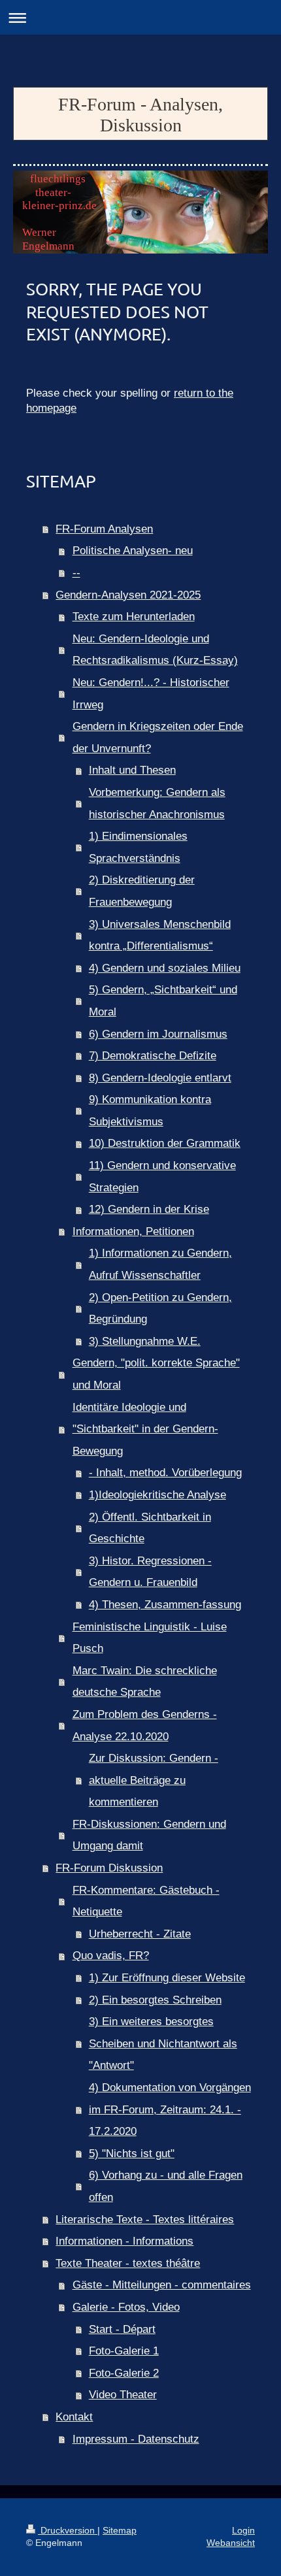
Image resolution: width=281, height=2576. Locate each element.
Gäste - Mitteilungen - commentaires (162, 2285)
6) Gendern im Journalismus (158, 1034)
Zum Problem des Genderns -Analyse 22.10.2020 (145, 1726)
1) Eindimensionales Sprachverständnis (138, 847)
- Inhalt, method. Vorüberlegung (165, 1473)
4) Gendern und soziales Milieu (165, 968)
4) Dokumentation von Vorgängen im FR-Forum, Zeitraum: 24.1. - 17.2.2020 (170, 2109)
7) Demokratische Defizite (153, 1056)
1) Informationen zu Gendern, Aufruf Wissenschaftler (160, 1264)
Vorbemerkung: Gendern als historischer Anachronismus (157, 803)
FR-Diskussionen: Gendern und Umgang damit (149, 1835)
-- (76, 573)
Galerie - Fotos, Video (126, 2307)
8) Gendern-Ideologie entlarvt (160, 1078)
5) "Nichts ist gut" (132, 2154)
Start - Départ (122, 2329)
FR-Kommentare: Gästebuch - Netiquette (146, 1901)
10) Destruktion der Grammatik (165, 1143)
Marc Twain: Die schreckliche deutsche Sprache (145, 1682)
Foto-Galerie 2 (124, 2373)
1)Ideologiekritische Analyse (157, 1495)
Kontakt (74, 2417)
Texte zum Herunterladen (134, 617)
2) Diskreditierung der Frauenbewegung (142, 891)
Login (243, 2530)
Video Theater (123, 2395)
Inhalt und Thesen (132, 770)
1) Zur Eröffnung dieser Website (167, 1978)
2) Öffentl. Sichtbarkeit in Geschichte (150, 1528)
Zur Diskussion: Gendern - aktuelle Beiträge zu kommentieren (154, 1780)
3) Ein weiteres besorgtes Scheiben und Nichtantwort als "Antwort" (163, 2043)
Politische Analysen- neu (133, 551)
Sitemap (120, 2530)
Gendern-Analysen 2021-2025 (128, 595)
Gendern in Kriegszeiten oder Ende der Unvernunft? (158, 737)
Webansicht (231, 2543)
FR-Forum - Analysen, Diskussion (140, 115)
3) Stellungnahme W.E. (145, 1341)
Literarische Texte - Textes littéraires (145, 2220)
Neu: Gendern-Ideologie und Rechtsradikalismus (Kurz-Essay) (155, 650)
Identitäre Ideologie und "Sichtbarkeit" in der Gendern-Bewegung (145, 1429)
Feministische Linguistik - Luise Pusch (150, 1638)
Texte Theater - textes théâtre (128, 2263)
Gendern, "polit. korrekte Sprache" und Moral (156, 1374)
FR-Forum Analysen (104, 529)
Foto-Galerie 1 (124, 2351)
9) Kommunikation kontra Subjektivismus (150, 1111)
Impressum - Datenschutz (136, 2439)
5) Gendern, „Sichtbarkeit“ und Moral (163, 1001)
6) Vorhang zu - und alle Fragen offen (166, 2186)
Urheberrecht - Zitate (140, 1934)
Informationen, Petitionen (133, 1231)
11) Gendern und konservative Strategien (162, 1177)
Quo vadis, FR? (111, 1956)
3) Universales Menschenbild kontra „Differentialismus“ (160, 935)
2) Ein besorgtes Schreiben (155, 2000)
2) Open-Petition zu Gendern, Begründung (160, 1309)
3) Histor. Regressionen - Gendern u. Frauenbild (150, 1572)
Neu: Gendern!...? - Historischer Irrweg (151, 694)
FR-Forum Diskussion (109, 1868)
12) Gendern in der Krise (149, 1209)
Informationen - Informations (124, 2241)
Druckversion (68, 2530)
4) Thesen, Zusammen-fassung (165, 1605)
